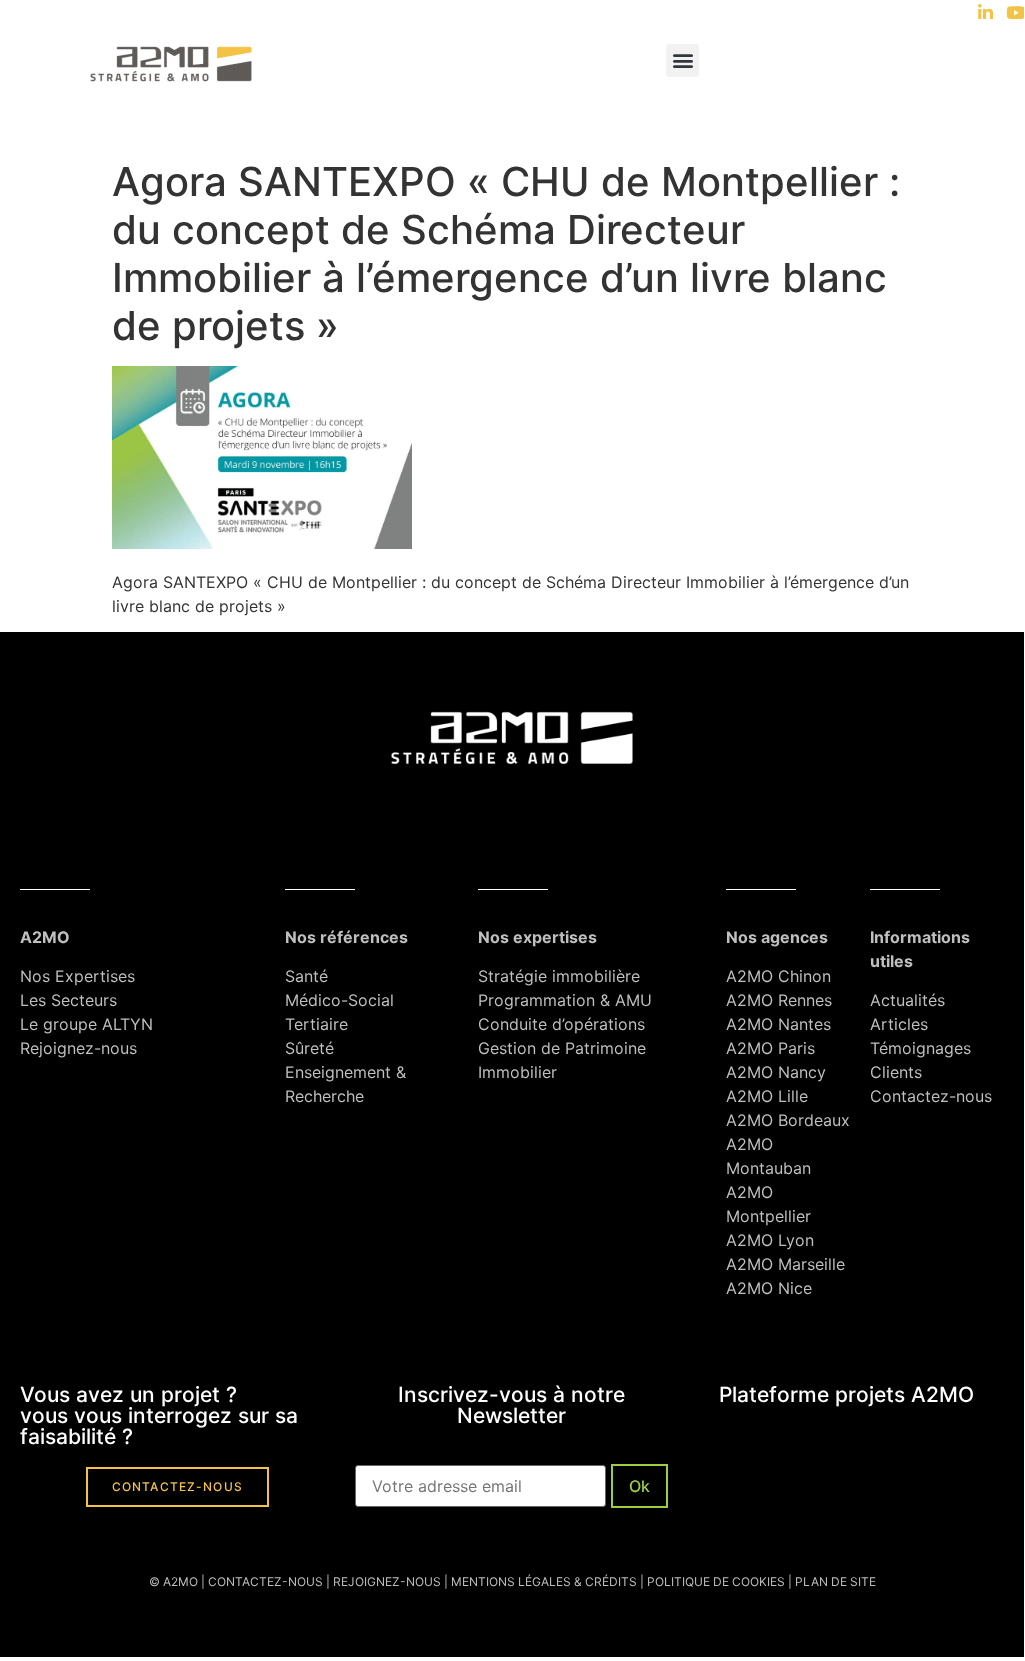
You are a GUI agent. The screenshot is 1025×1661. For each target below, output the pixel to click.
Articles (899, 1024)
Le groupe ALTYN (86, 1024)
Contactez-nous (931, 1096)
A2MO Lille (767, 1096)
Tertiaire (316, 1024)
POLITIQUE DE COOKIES (716, 1581)
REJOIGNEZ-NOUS (385, 1581)
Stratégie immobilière (559, 976)
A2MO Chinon (778, 976)
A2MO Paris (770, 1048)
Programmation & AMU (565, 1000)
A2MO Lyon (770, 1240)
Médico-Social (339, 1000)
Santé (306, 976)
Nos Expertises (77, 976)
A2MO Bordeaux (788, 1120)
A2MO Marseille (785, 1264)
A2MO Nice (769, 1288)
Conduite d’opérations (561, 1024)
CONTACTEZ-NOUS (265, 1581)
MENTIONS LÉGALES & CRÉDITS (544, 1581)
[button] (682, 60)
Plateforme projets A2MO (846, 1394)
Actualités (910, 1000)
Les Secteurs (68, 1000)
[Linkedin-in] (985, 12)
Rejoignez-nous (78, 1048)
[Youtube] (1015, 12)
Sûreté (309, 1048)
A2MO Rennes (779, 1000)
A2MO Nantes (778, 1024)
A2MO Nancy (776, 1072)
